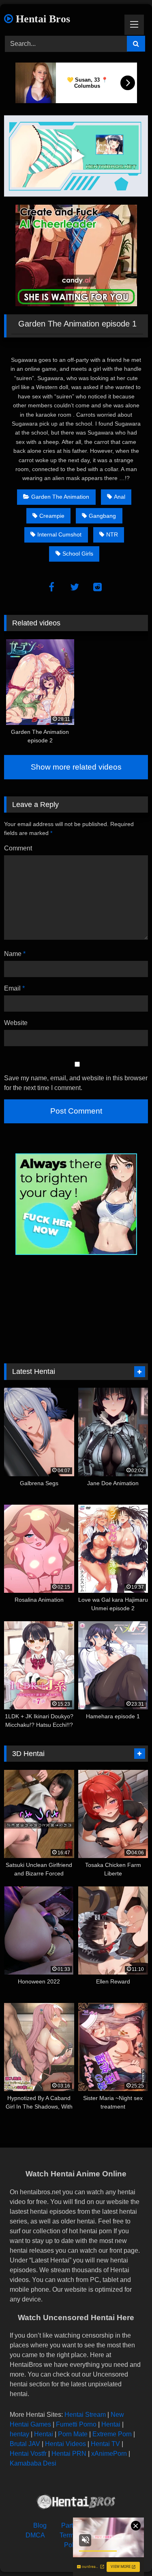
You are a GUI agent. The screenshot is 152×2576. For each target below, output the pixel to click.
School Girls (78, 554)
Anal (120, 497)
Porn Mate (73, 2434)
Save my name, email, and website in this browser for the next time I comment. (76, 1083)
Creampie (52, 516)
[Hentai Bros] (76, 2503)
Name (15, 954)
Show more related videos (76, 767)
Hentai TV (105, 2444)
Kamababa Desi (33, 2463)
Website (16, 1023)
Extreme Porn (112, 2434)
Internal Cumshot (59, 534)
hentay (19, 2434)
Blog (40, 2525)
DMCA (35, 2535)
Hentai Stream (85, 2415)
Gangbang (102, 516)
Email (14, 988)
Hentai (111, 2424)
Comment (18, 848)
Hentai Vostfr (28, 2454)
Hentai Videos (65, 2444)
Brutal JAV (25, 2444)
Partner (72, 2525)
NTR (112, 534)
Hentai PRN (69, 2454)
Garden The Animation (60, 497)
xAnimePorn (109, 2454)
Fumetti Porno (76, 2424)
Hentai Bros (42, 19)
